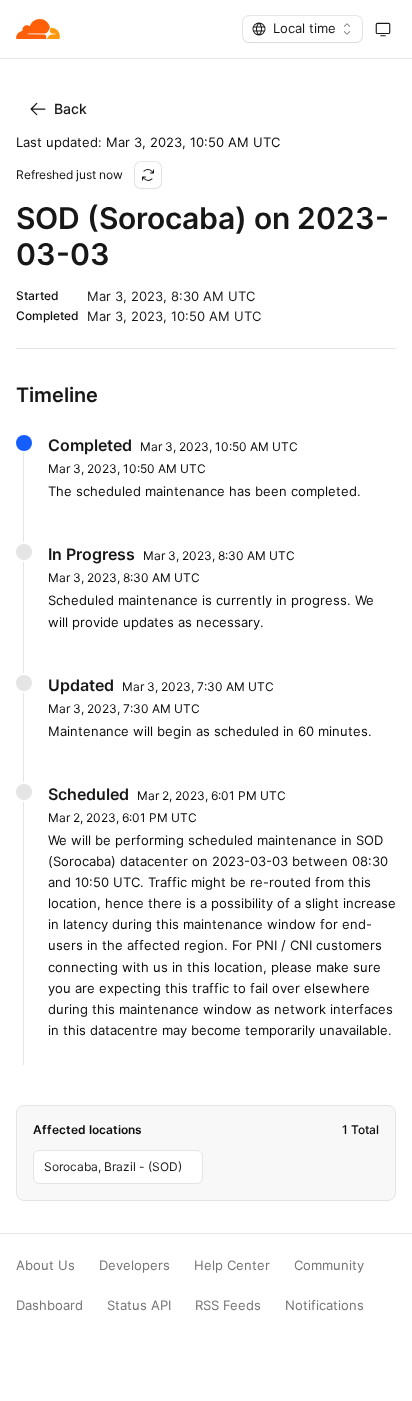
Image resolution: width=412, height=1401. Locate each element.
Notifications (324, 1305)
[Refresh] (148, 175)
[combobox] (302, 29)
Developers (134, 1265)
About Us (45, 1265)
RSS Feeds (228, 1305)
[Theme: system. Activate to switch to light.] (383, 29)
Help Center (232, 1265)
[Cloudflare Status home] (38, 29)
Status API (139, 1305)
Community (329, 1265)
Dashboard (49, 1305)
